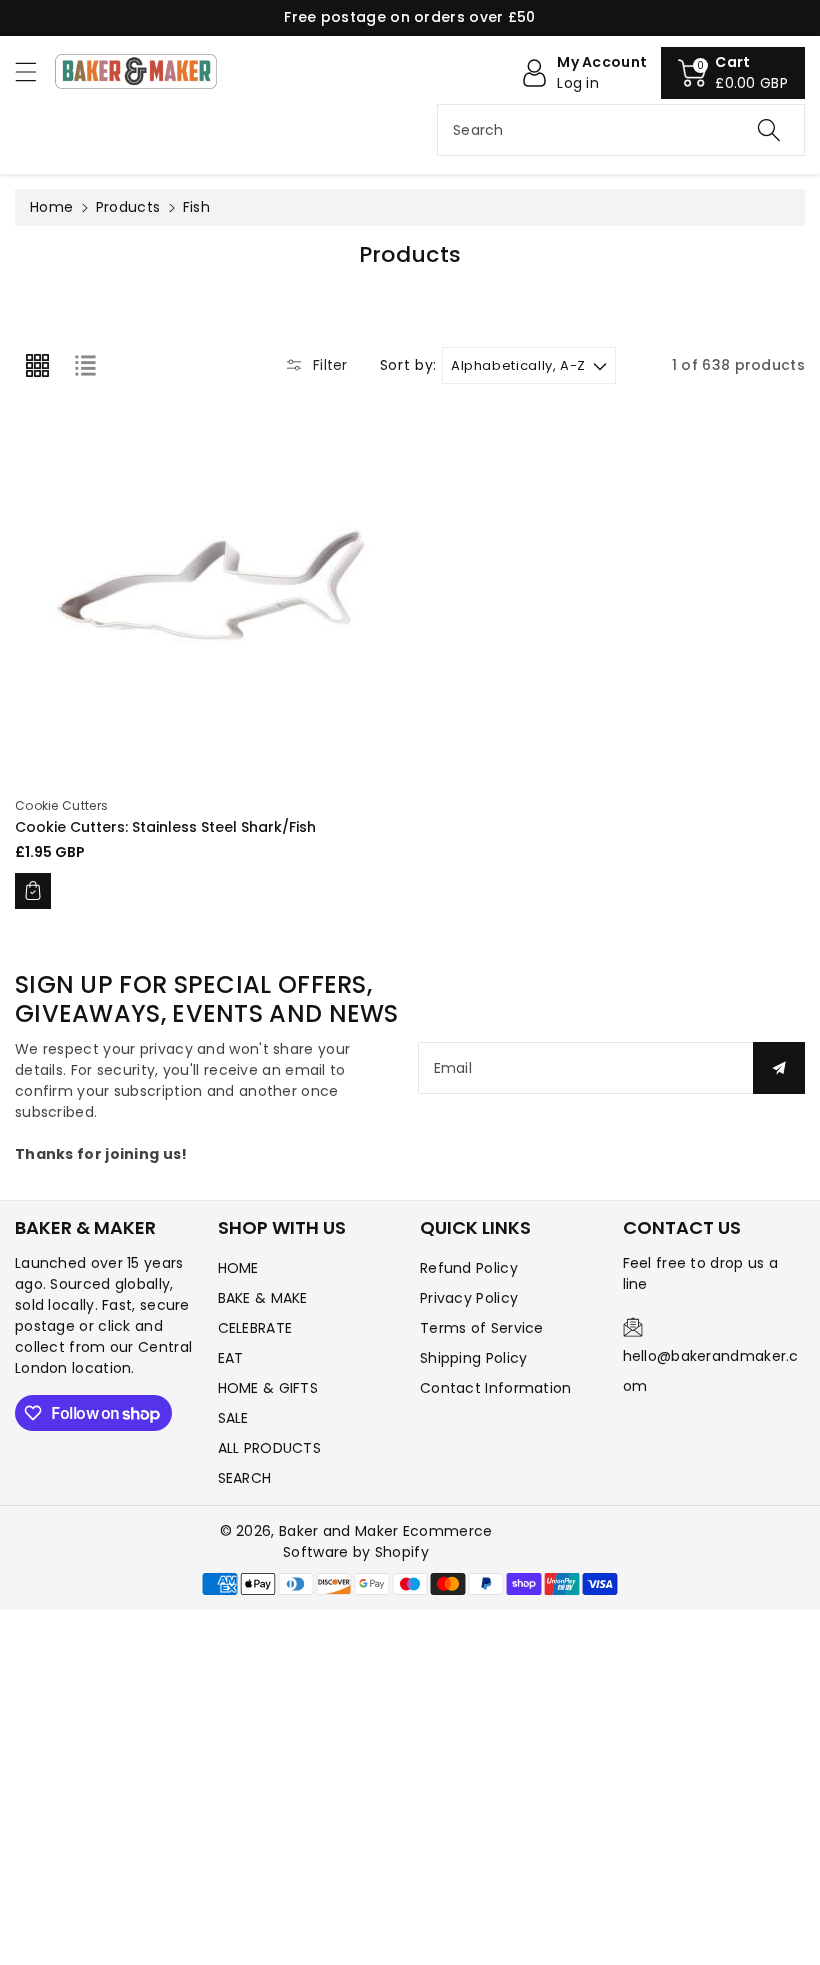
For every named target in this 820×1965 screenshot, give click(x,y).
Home (51, 207)
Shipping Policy (474, 1358)
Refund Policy (469, 1268)
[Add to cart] (33, 891)
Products (128, 207)
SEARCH (245, 1478)
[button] (35, 71)
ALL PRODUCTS (270, 1448)
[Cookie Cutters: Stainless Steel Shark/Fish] (207, 589)
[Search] (769, 130)
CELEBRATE (255, 1328)
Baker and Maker (339, 1531)
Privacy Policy (469, 1298)
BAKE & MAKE (263, 1298)
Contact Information (496, 1388)
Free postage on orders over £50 (409, 17)
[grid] (37, 365)
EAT (231, 1358)
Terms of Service (482, 1328)
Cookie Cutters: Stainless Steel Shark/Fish (165, 827)
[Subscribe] (779, 1068)
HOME (238, 1268)
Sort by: (408, 365)
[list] (85, 365)
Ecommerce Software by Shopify (387, 1541)
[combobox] (621, 130)
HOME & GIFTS (268, 1388)
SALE (233, 1418)
